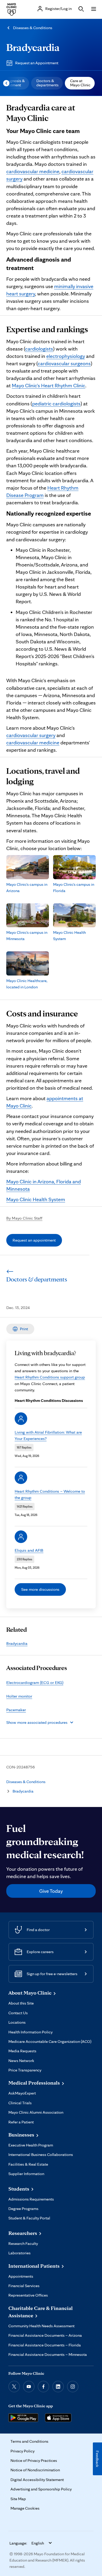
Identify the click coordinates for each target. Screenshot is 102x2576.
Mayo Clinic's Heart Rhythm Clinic (49, 385)
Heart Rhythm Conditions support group (50, 1377)
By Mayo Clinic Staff (24, 1218)
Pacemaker (16, 1710)
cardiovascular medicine (33, 171)
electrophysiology (66, 356)
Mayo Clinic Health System (36, 1199)
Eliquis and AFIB (29, 1550)
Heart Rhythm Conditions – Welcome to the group (50, 1494)
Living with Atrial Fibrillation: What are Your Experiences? (48, 1435)
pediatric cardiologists (56, 404)
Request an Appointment (37, 63)
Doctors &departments (47, 83)
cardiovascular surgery (31, 735)
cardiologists (39, 349)
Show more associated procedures (37, 1722)
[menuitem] (47, 83)
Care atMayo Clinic (80, 83)
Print (24, 1329)
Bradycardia (33, 47)
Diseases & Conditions (33, 28)
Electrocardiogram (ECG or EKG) (35, 1682)
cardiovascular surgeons (64, 363)
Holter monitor (19, 1696)
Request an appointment (34, 1240)
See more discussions (40, 1589)
